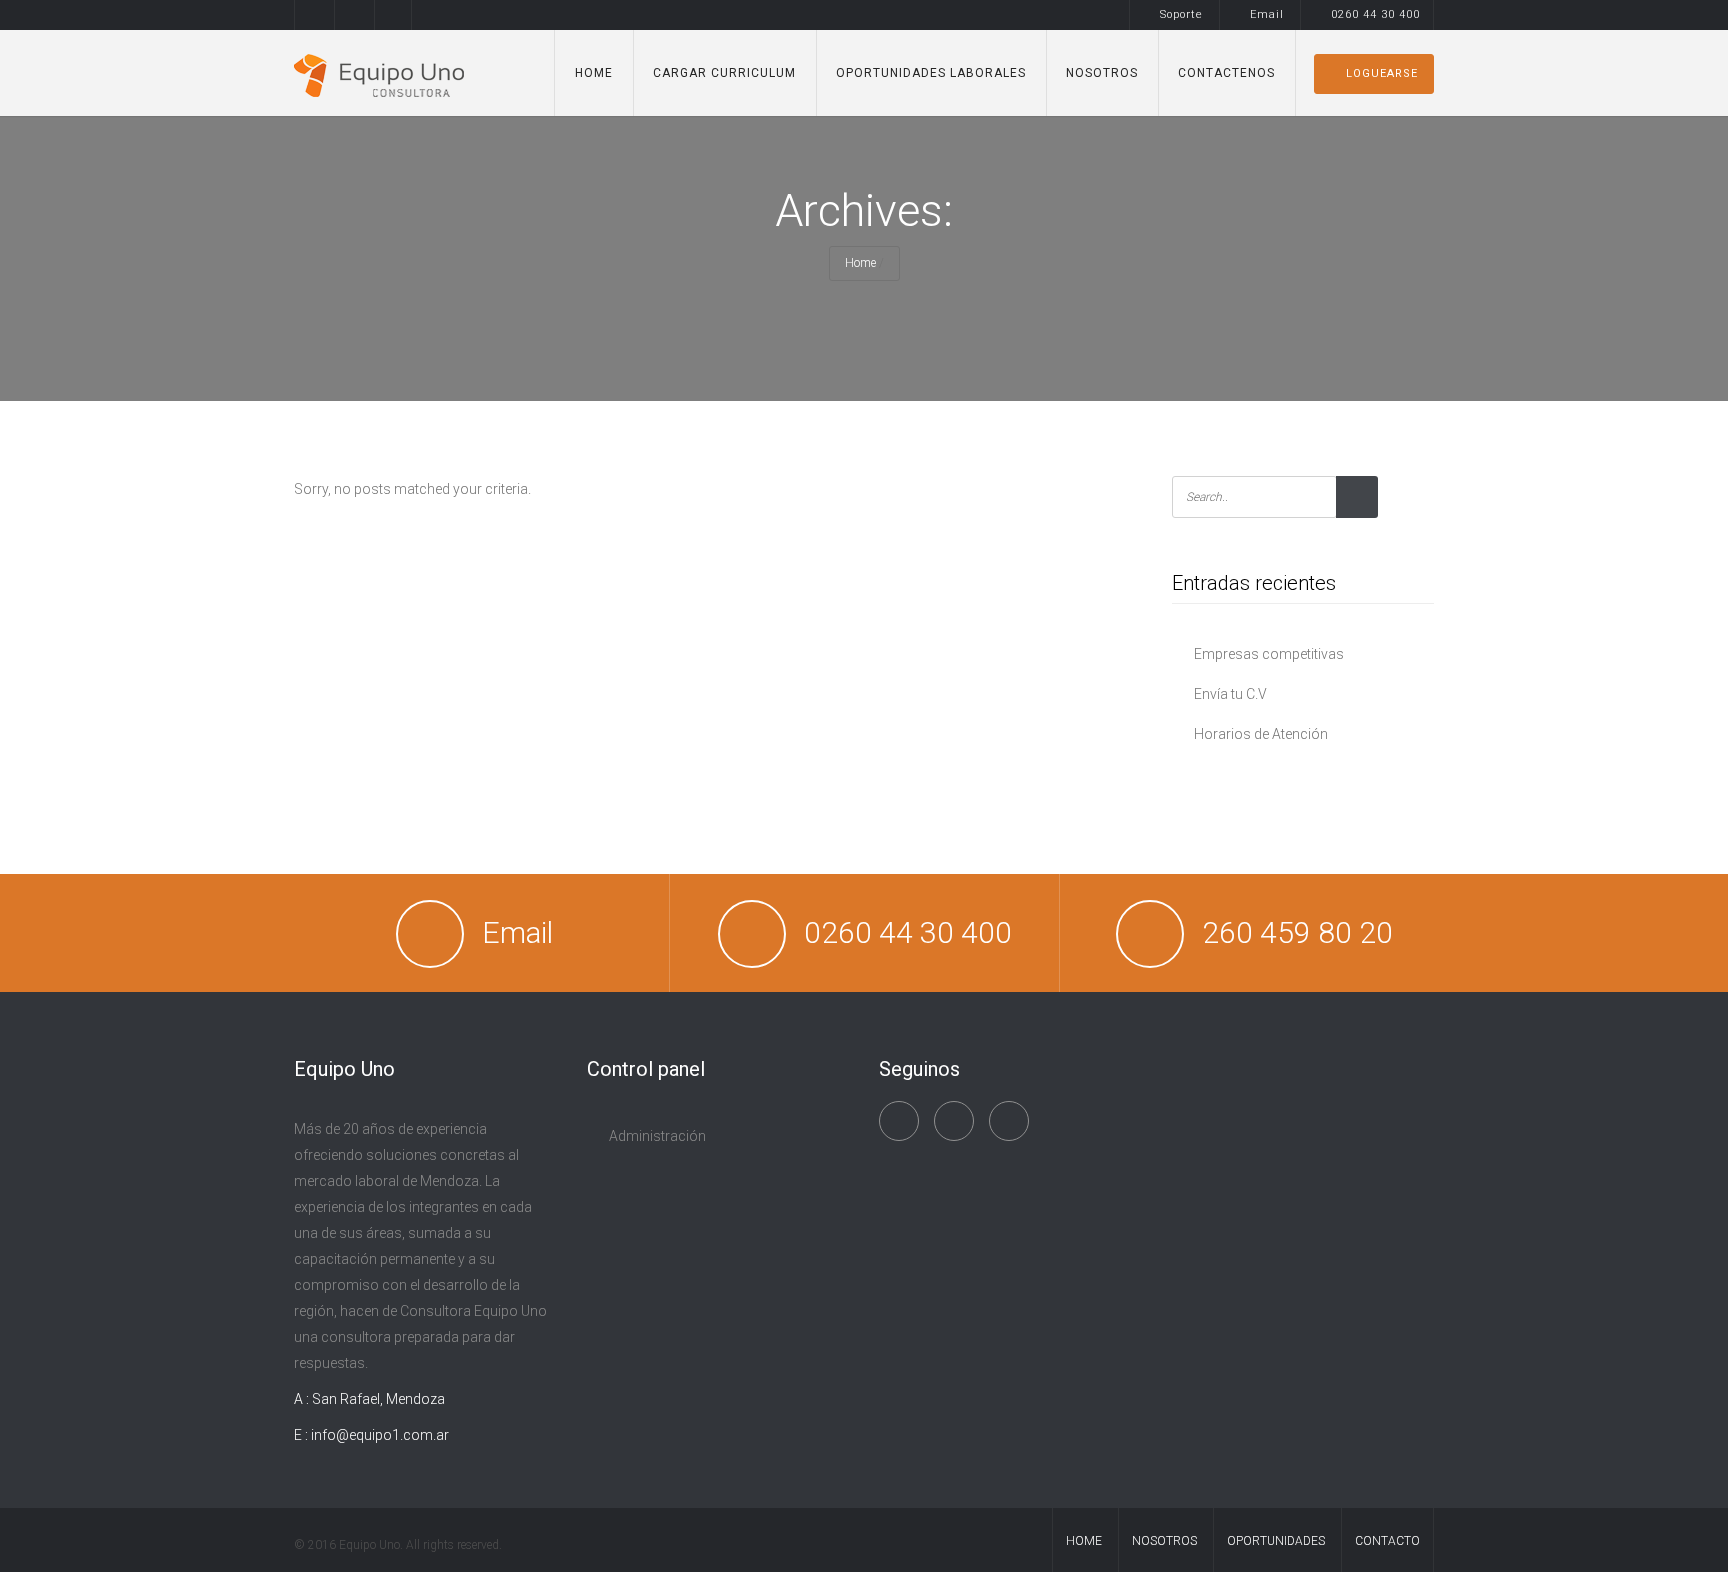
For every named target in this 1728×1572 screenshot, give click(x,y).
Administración (657, 1136)
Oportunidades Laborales (931, 73)
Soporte (1181, 14)
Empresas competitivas (1269, 654)
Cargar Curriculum (724, 73)
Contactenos (1226, 73)
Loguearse (1382, 73)
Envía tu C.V (1230, 694)
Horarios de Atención (1261, 734)
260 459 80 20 (1297, 932)
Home (594, 73)
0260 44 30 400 (1375, 14)
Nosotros (1102, 73)
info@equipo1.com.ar (380, 1435)
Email (1267, 14)
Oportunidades (1276, 1541)
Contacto (1387, 1541)
